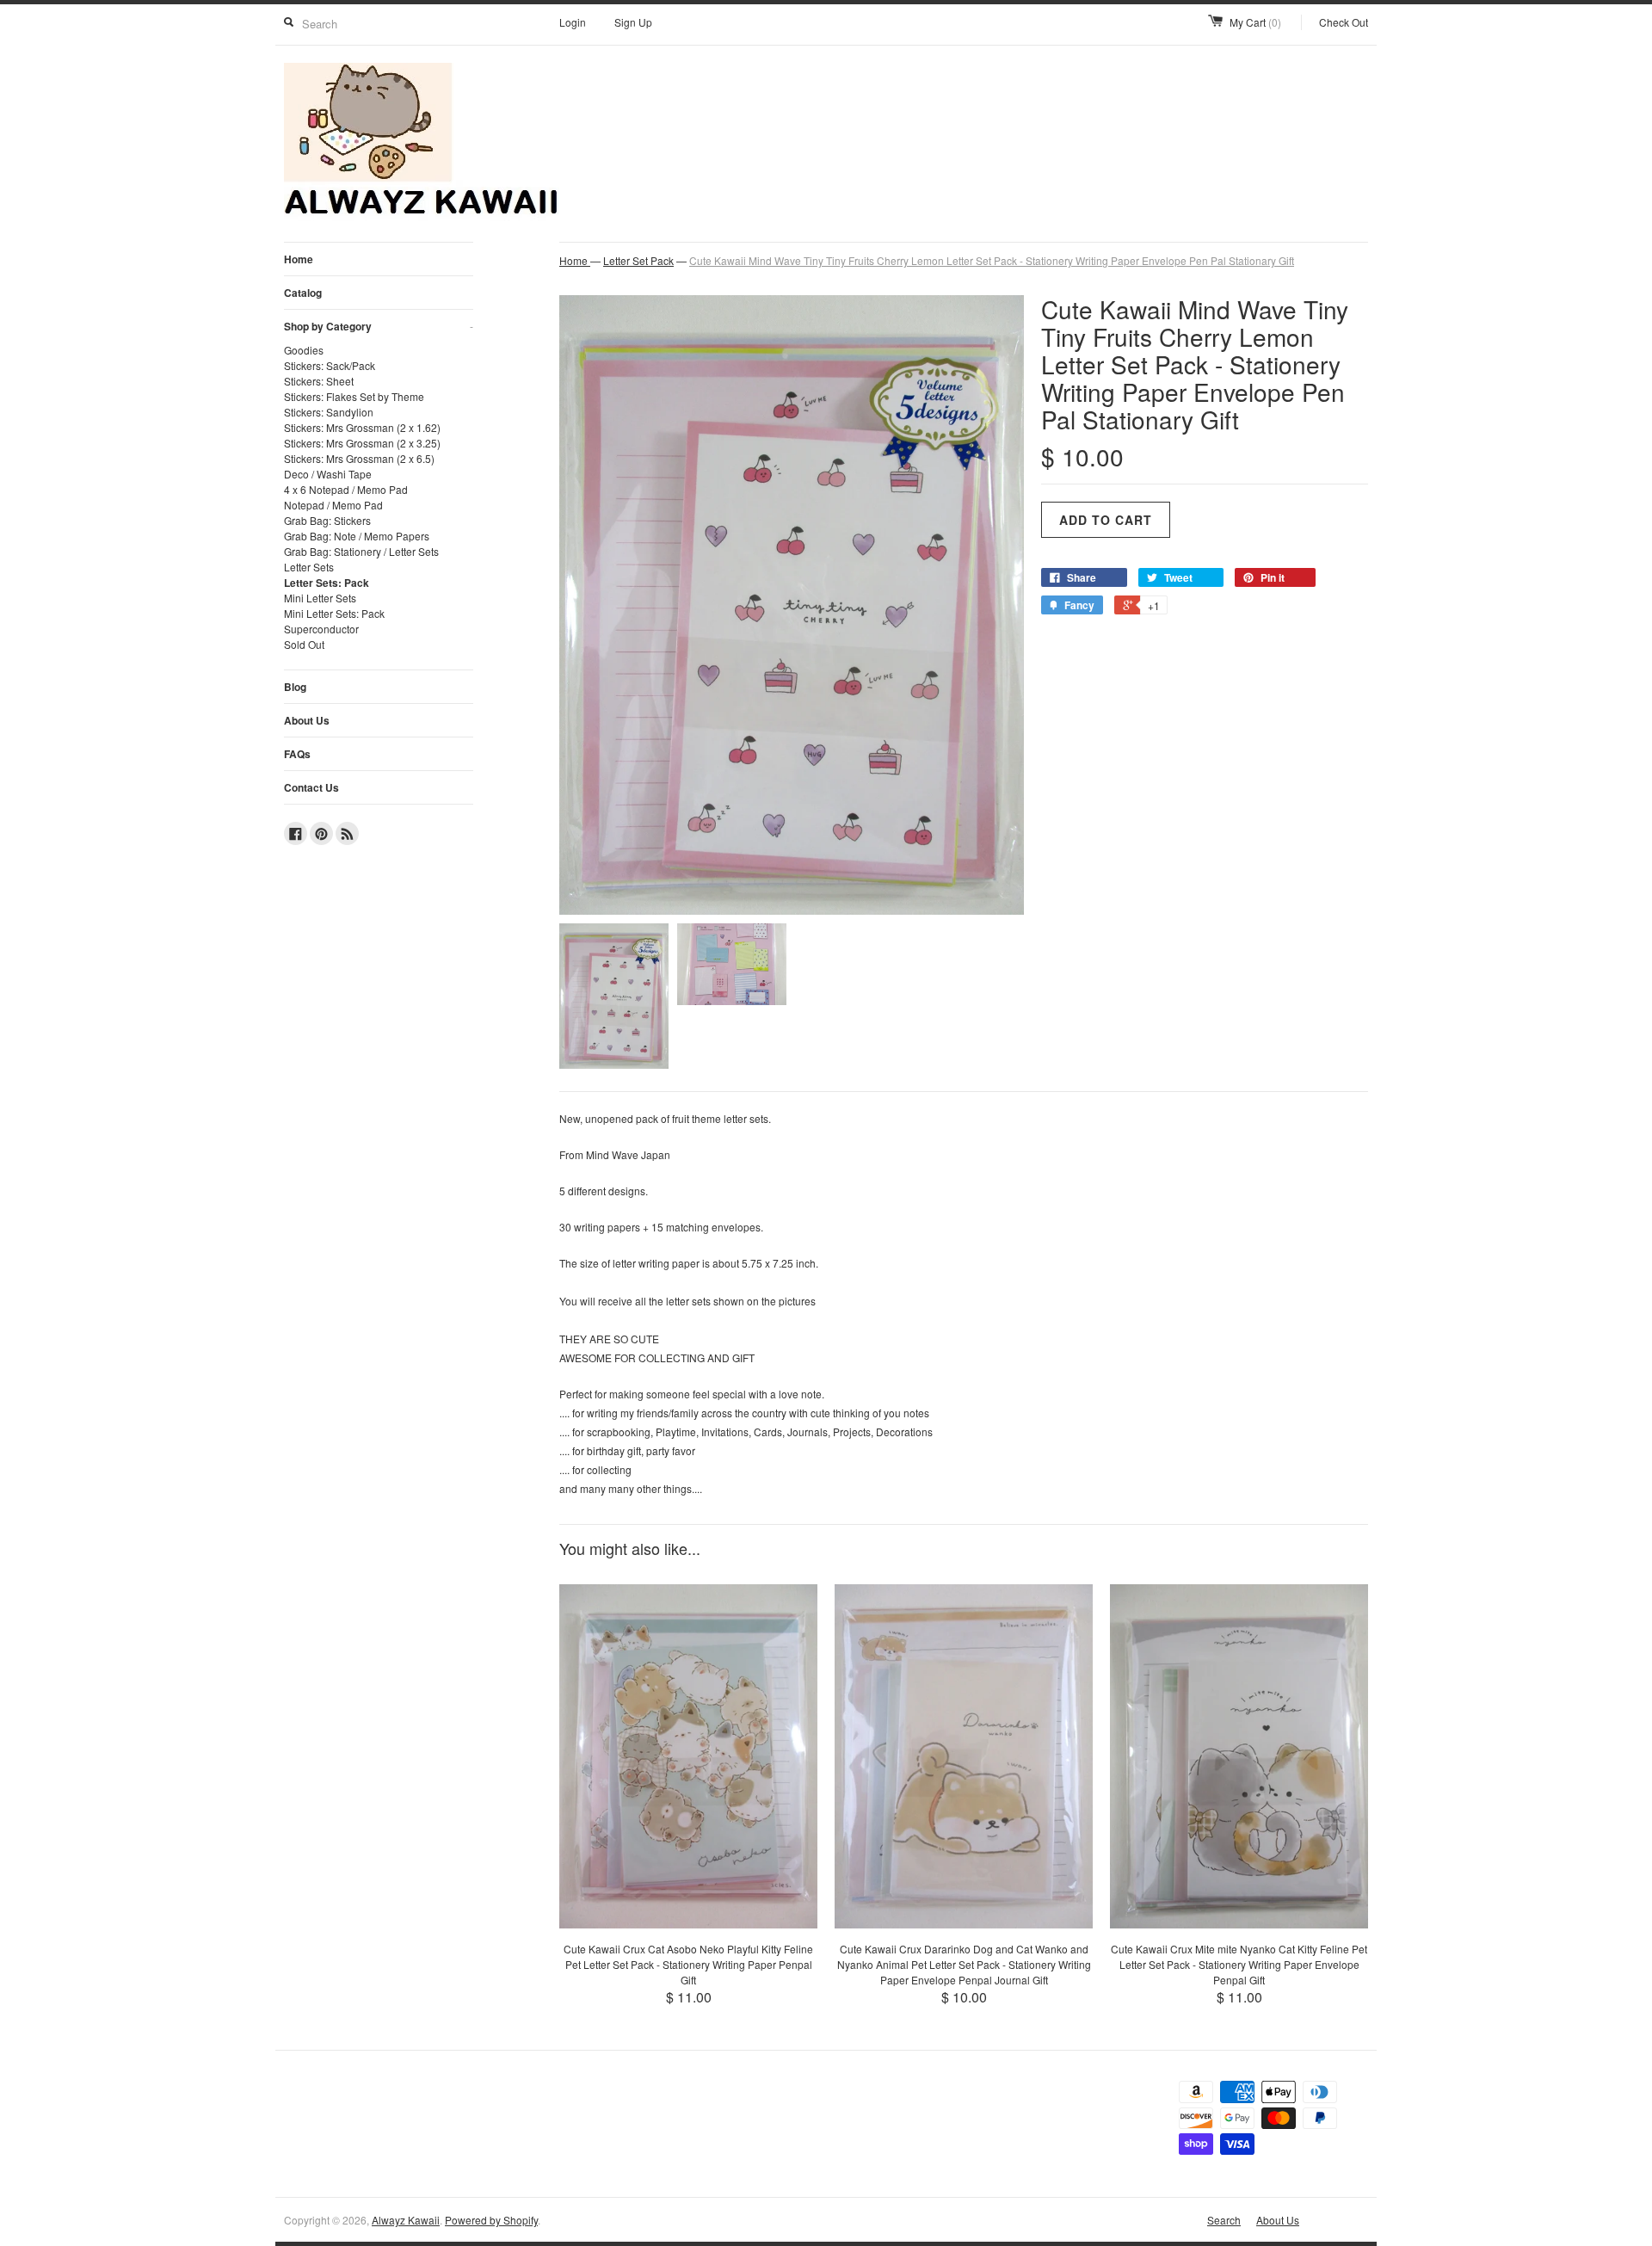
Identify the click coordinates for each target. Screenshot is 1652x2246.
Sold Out (304, 644)
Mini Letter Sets (320, 598)
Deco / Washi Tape (328, 474)
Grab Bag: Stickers (327, 520)
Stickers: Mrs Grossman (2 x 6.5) (359, 458)
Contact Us (311, 787)
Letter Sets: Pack (327, 583)
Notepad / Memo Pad (333, 505)
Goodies (304, 350)
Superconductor (321, 629)
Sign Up (633, 22)
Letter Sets (309, 567)
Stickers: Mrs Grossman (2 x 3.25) (362, 443)
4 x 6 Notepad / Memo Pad (346, 489)
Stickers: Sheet (319, 381)
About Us (307, 720)
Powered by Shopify (491, 2220)
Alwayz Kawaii (406, 2220)
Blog (295, 687)
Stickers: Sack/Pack (330, 365)
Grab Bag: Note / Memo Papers (357, 536)
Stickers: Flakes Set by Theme (354, 396)
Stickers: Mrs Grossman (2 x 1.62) (362, 427)
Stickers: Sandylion (329, 412)
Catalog (303, 293)
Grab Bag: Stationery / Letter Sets (361, 551)
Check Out (1344, 22)
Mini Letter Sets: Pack (334, 613)
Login (573, 22)
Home (299, 259)
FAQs (297, 754)
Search (1224, 2220)
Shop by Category (379, 326)
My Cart (1255, 22)
